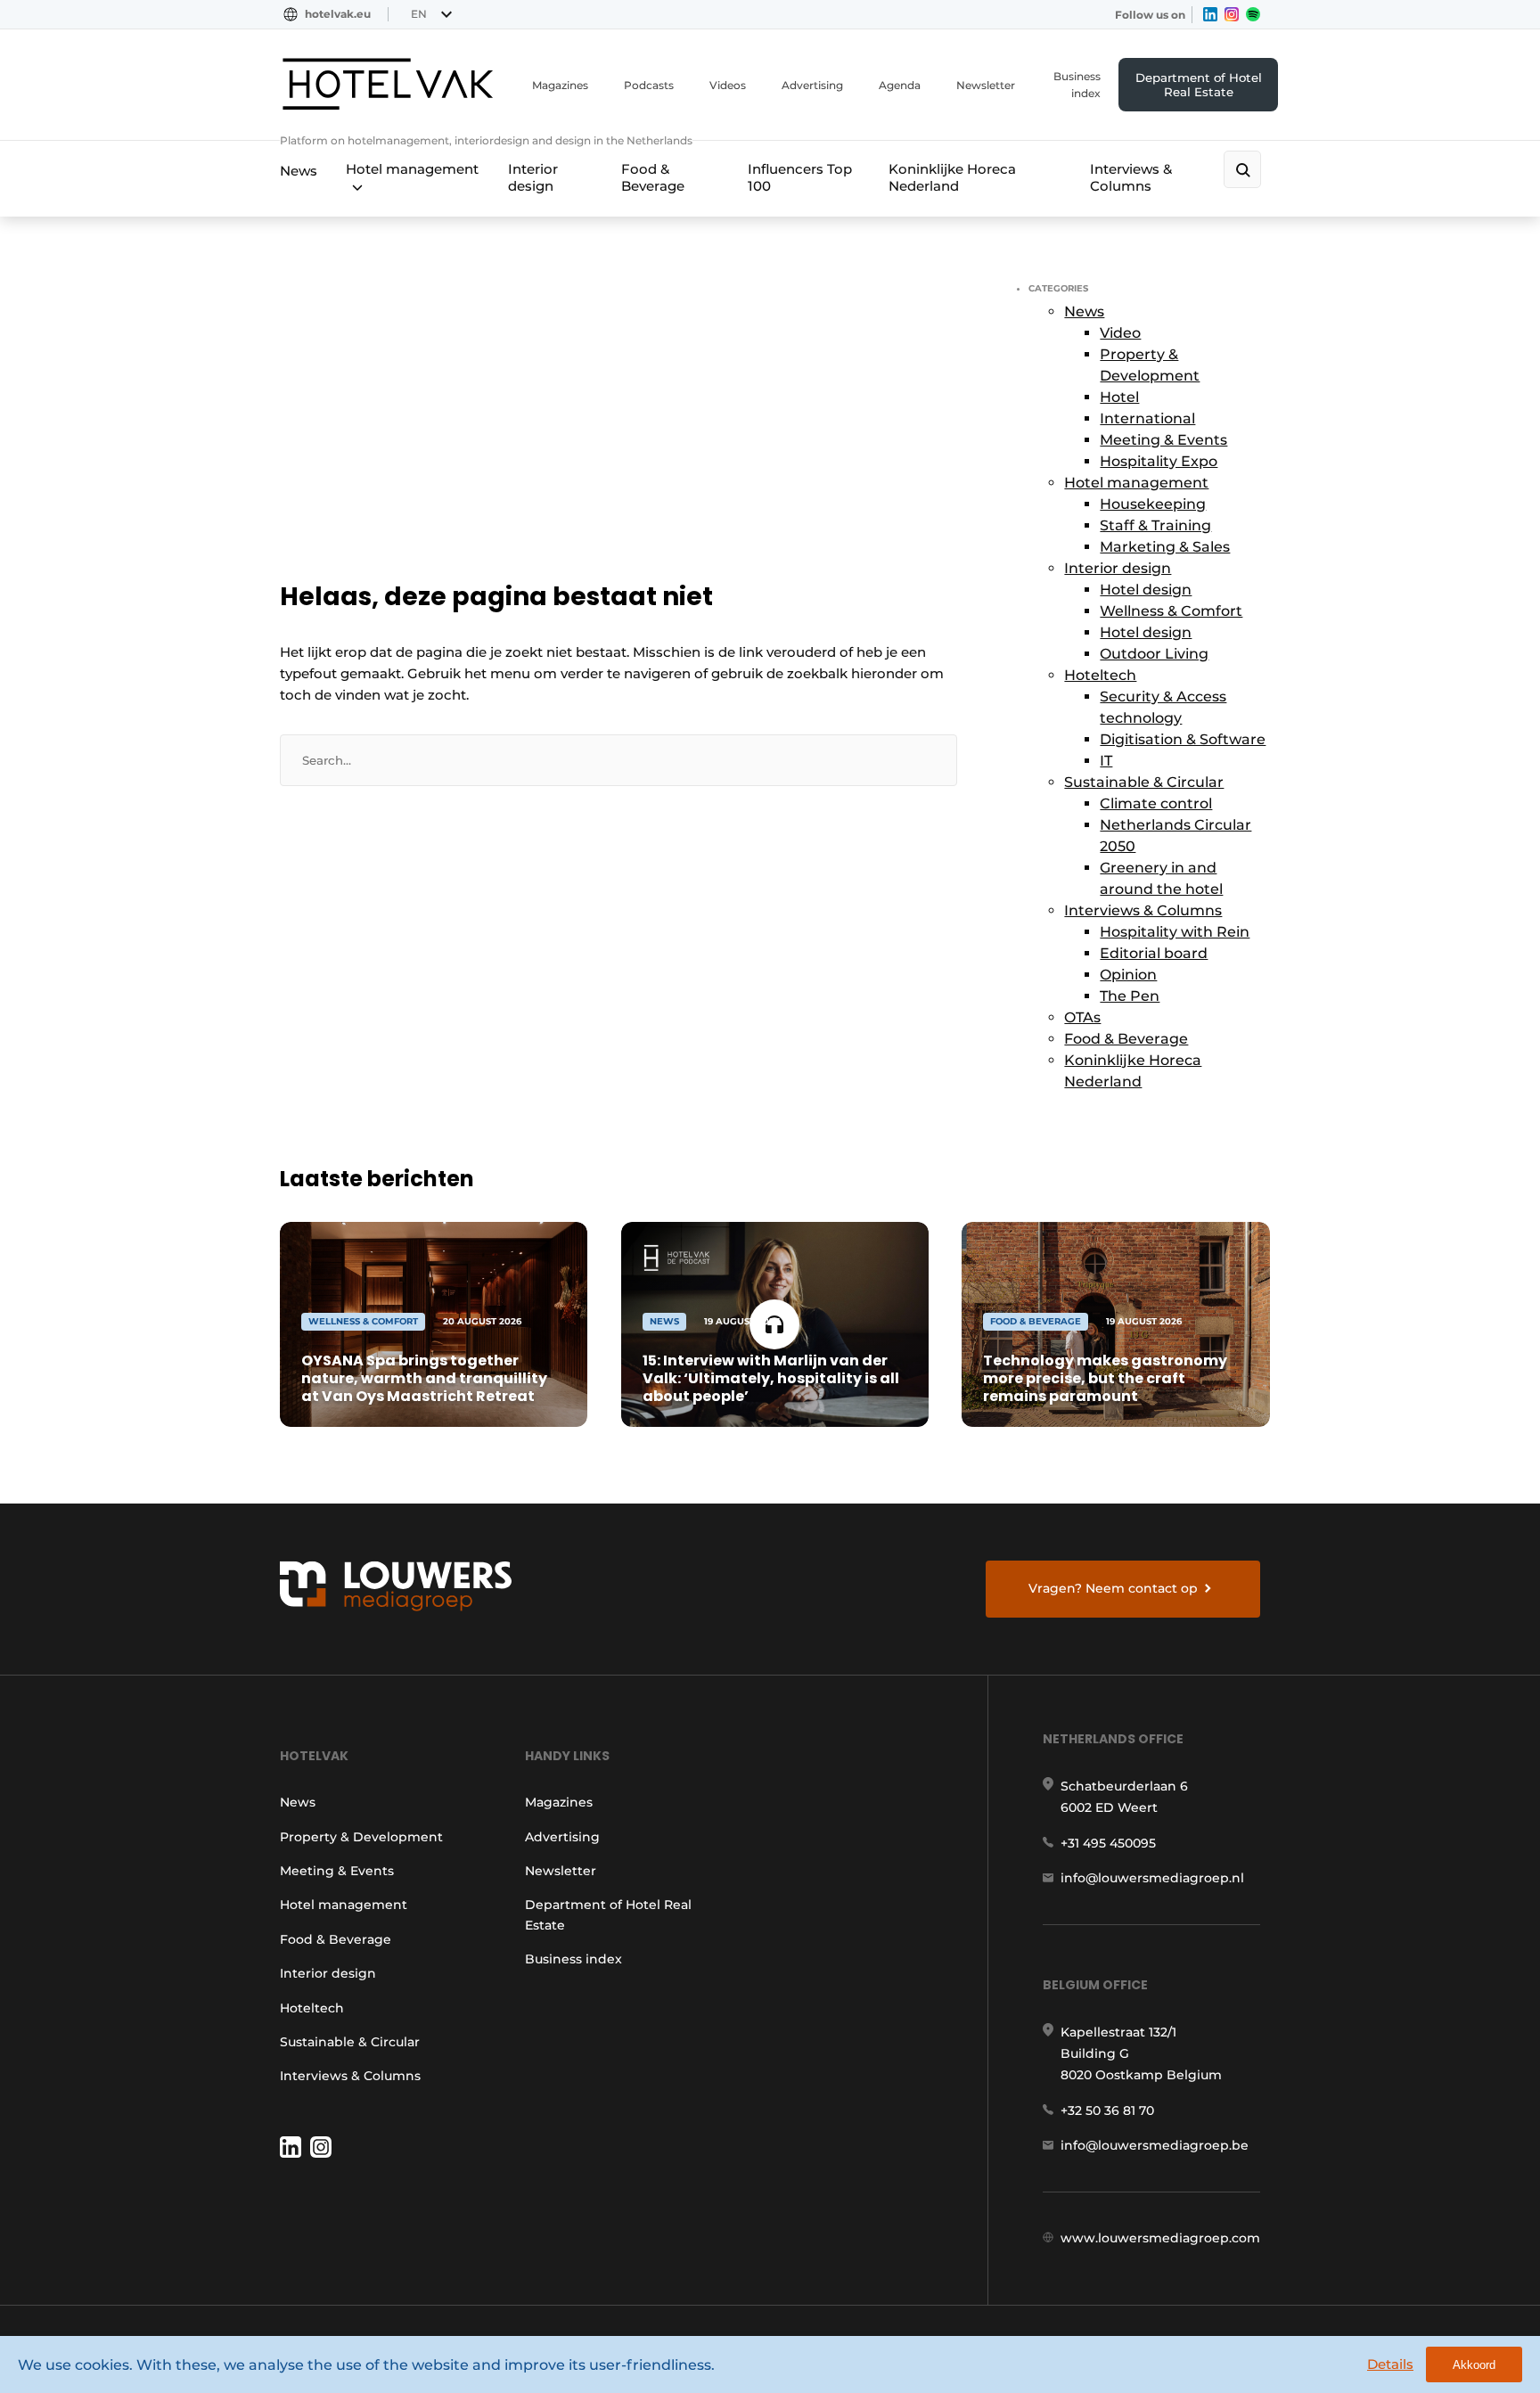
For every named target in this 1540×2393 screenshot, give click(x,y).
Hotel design (1146, 590)
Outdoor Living (1154, 654)
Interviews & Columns (1131, 177)
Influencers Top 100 (800, 177)
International (1147, 418)
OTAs (1082, 1017)
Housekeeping (1153, 504)
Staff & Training (1155, 525)
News (299, 171)
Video (1120, 333)
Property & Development (361, 1837)
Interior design (533, 177)
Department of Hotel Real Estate (1199, 85)
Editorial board (1154, 953)
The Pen (1130, 996)
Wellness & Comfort (1171, 611)
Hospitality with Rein (1175, 932)
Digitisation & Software (1183, 739)
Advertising (812, 85)
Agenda (900, 85)
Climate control (1156, 803)
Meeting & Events (1163, 440)
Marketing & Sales (1165, 547)
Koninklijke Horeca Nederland (952, 177)
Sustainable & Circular (1144, 782)
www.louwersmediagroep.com (1160, 2238)
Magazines (560, 85)
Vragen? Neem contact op (1113, 1588)
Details (1390, 2364)
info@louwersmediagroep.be (1155, 2145)
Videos (728, 85)
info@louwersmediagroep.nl (1152, 1878)
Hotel (1119, 397)
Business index (1077, 85)
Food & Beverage (653, 177)
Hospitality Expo (1159, 461)
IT (1106, 761)
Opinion (1128, 975)
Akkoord (1474, 2365)
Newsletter (986, 85)
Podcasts (649, 85)
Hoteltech (1100, 675)
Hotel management (412, 169)
